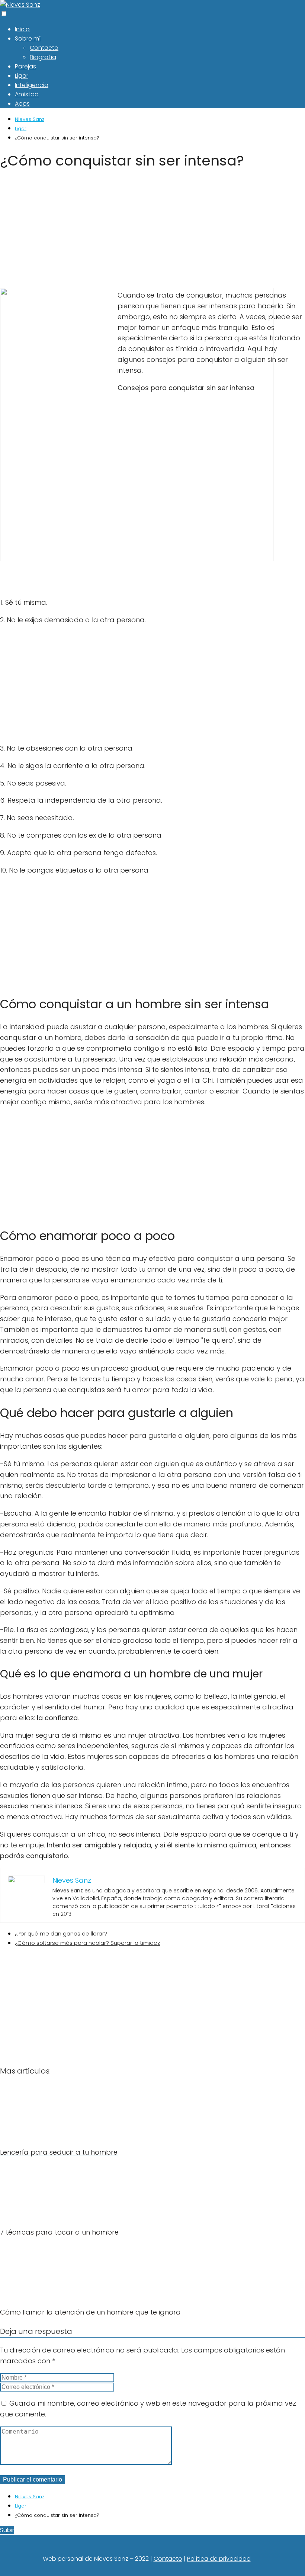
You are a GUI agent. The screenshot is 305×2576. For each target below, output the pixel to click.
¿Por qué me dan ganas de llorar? (61, 1933)
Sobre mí (28, 38)
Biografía (43, 57)
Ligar (22, 76)
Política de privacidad (219, 2559)
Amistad (27, 94)
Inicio (22, 29)
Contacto (44, 48)
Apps (22, 104)
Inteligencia (32, 85)
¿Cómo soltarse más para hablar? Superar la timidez (87, 1943)
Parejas (25, 66)
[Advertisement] (152, 231)
